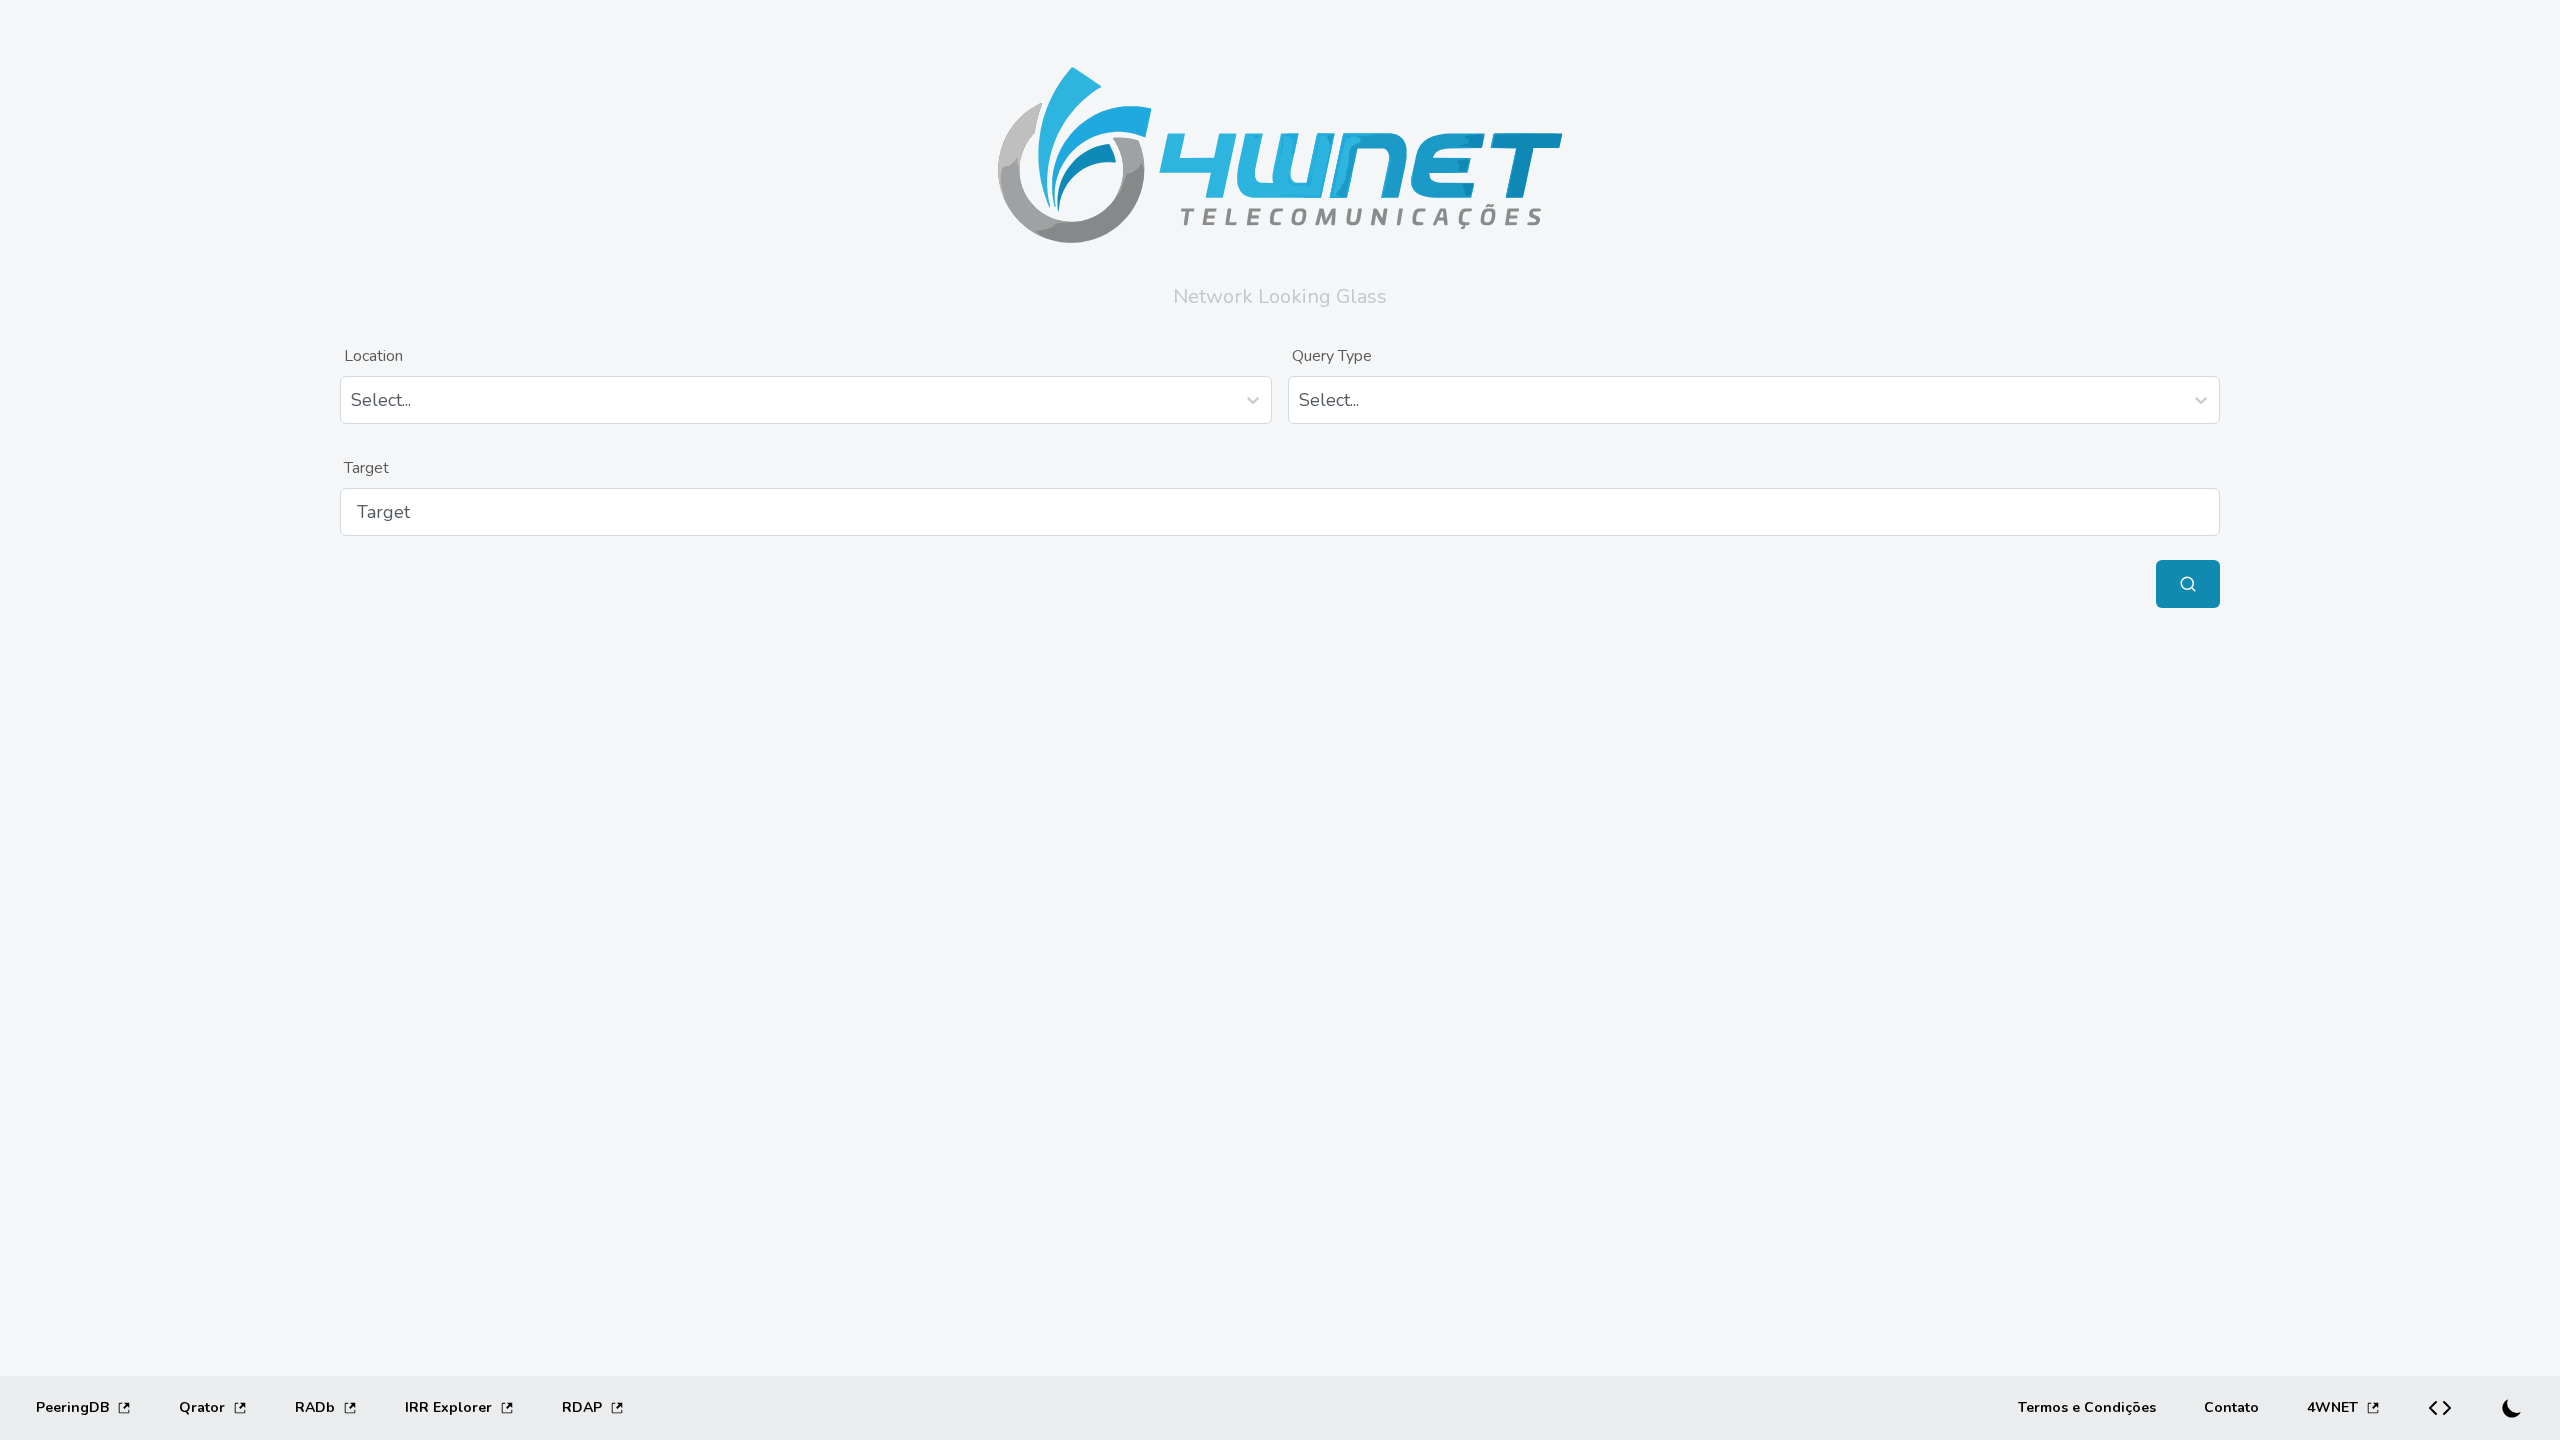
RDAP (582, 1407)
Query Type (1332, 356)
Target (366, 468)
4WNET (2332, 1407)
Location (373, 356)
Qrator (202, 1407)
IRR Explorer (448, 1407)
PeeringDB (72, 1407)
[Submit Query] (2188, 584)
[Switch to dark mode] (2512, 1408)
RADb (315, 1407)
